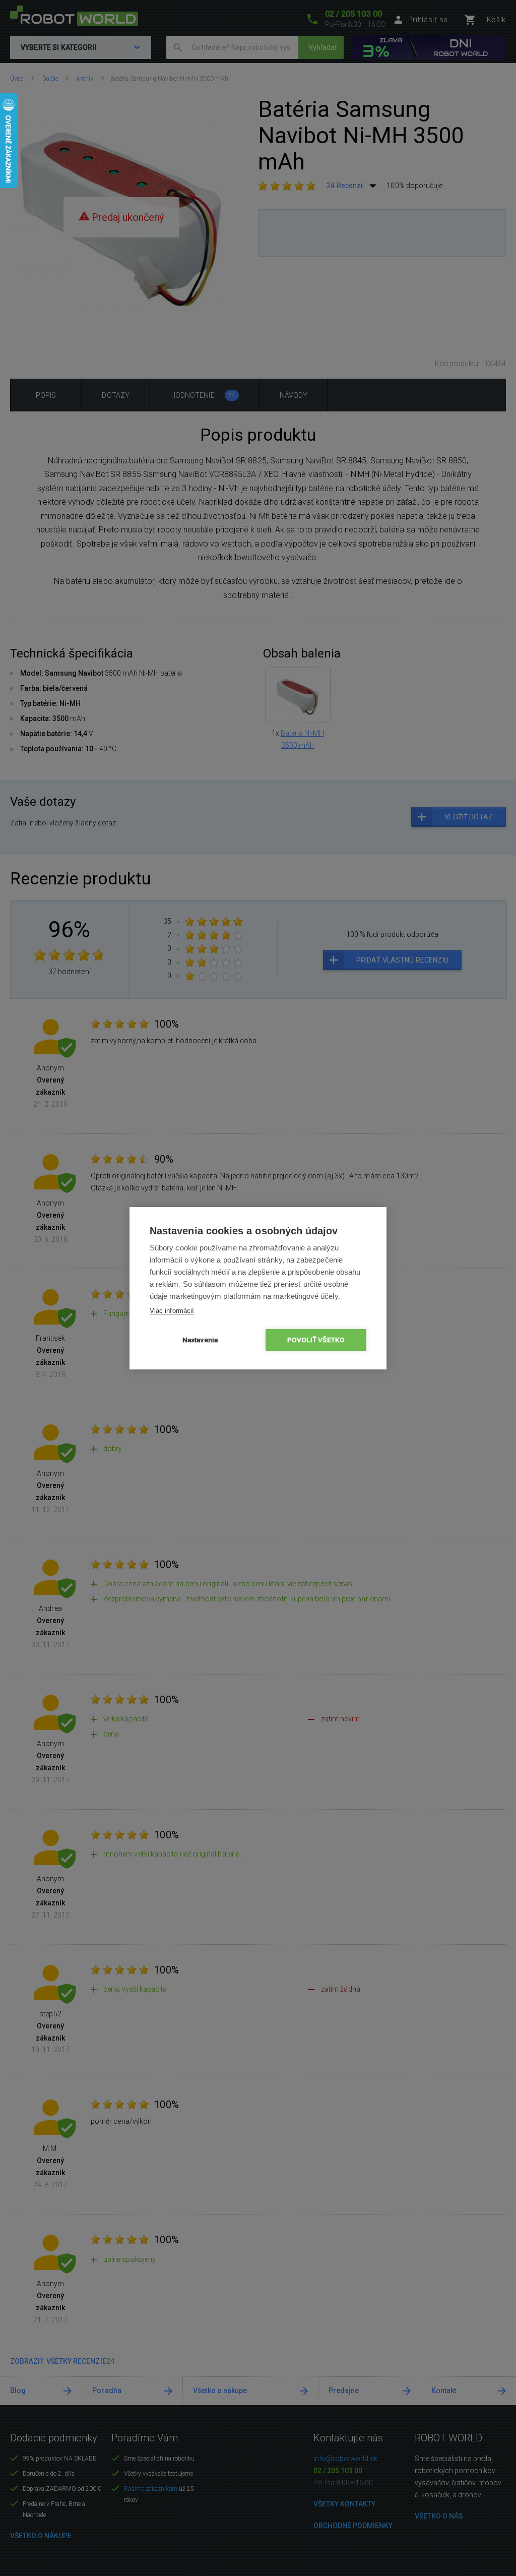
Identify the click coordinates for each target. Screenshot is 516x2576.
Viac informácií (172, 1311)
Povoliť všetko (316, 1340)
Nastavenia (200, 1340)
